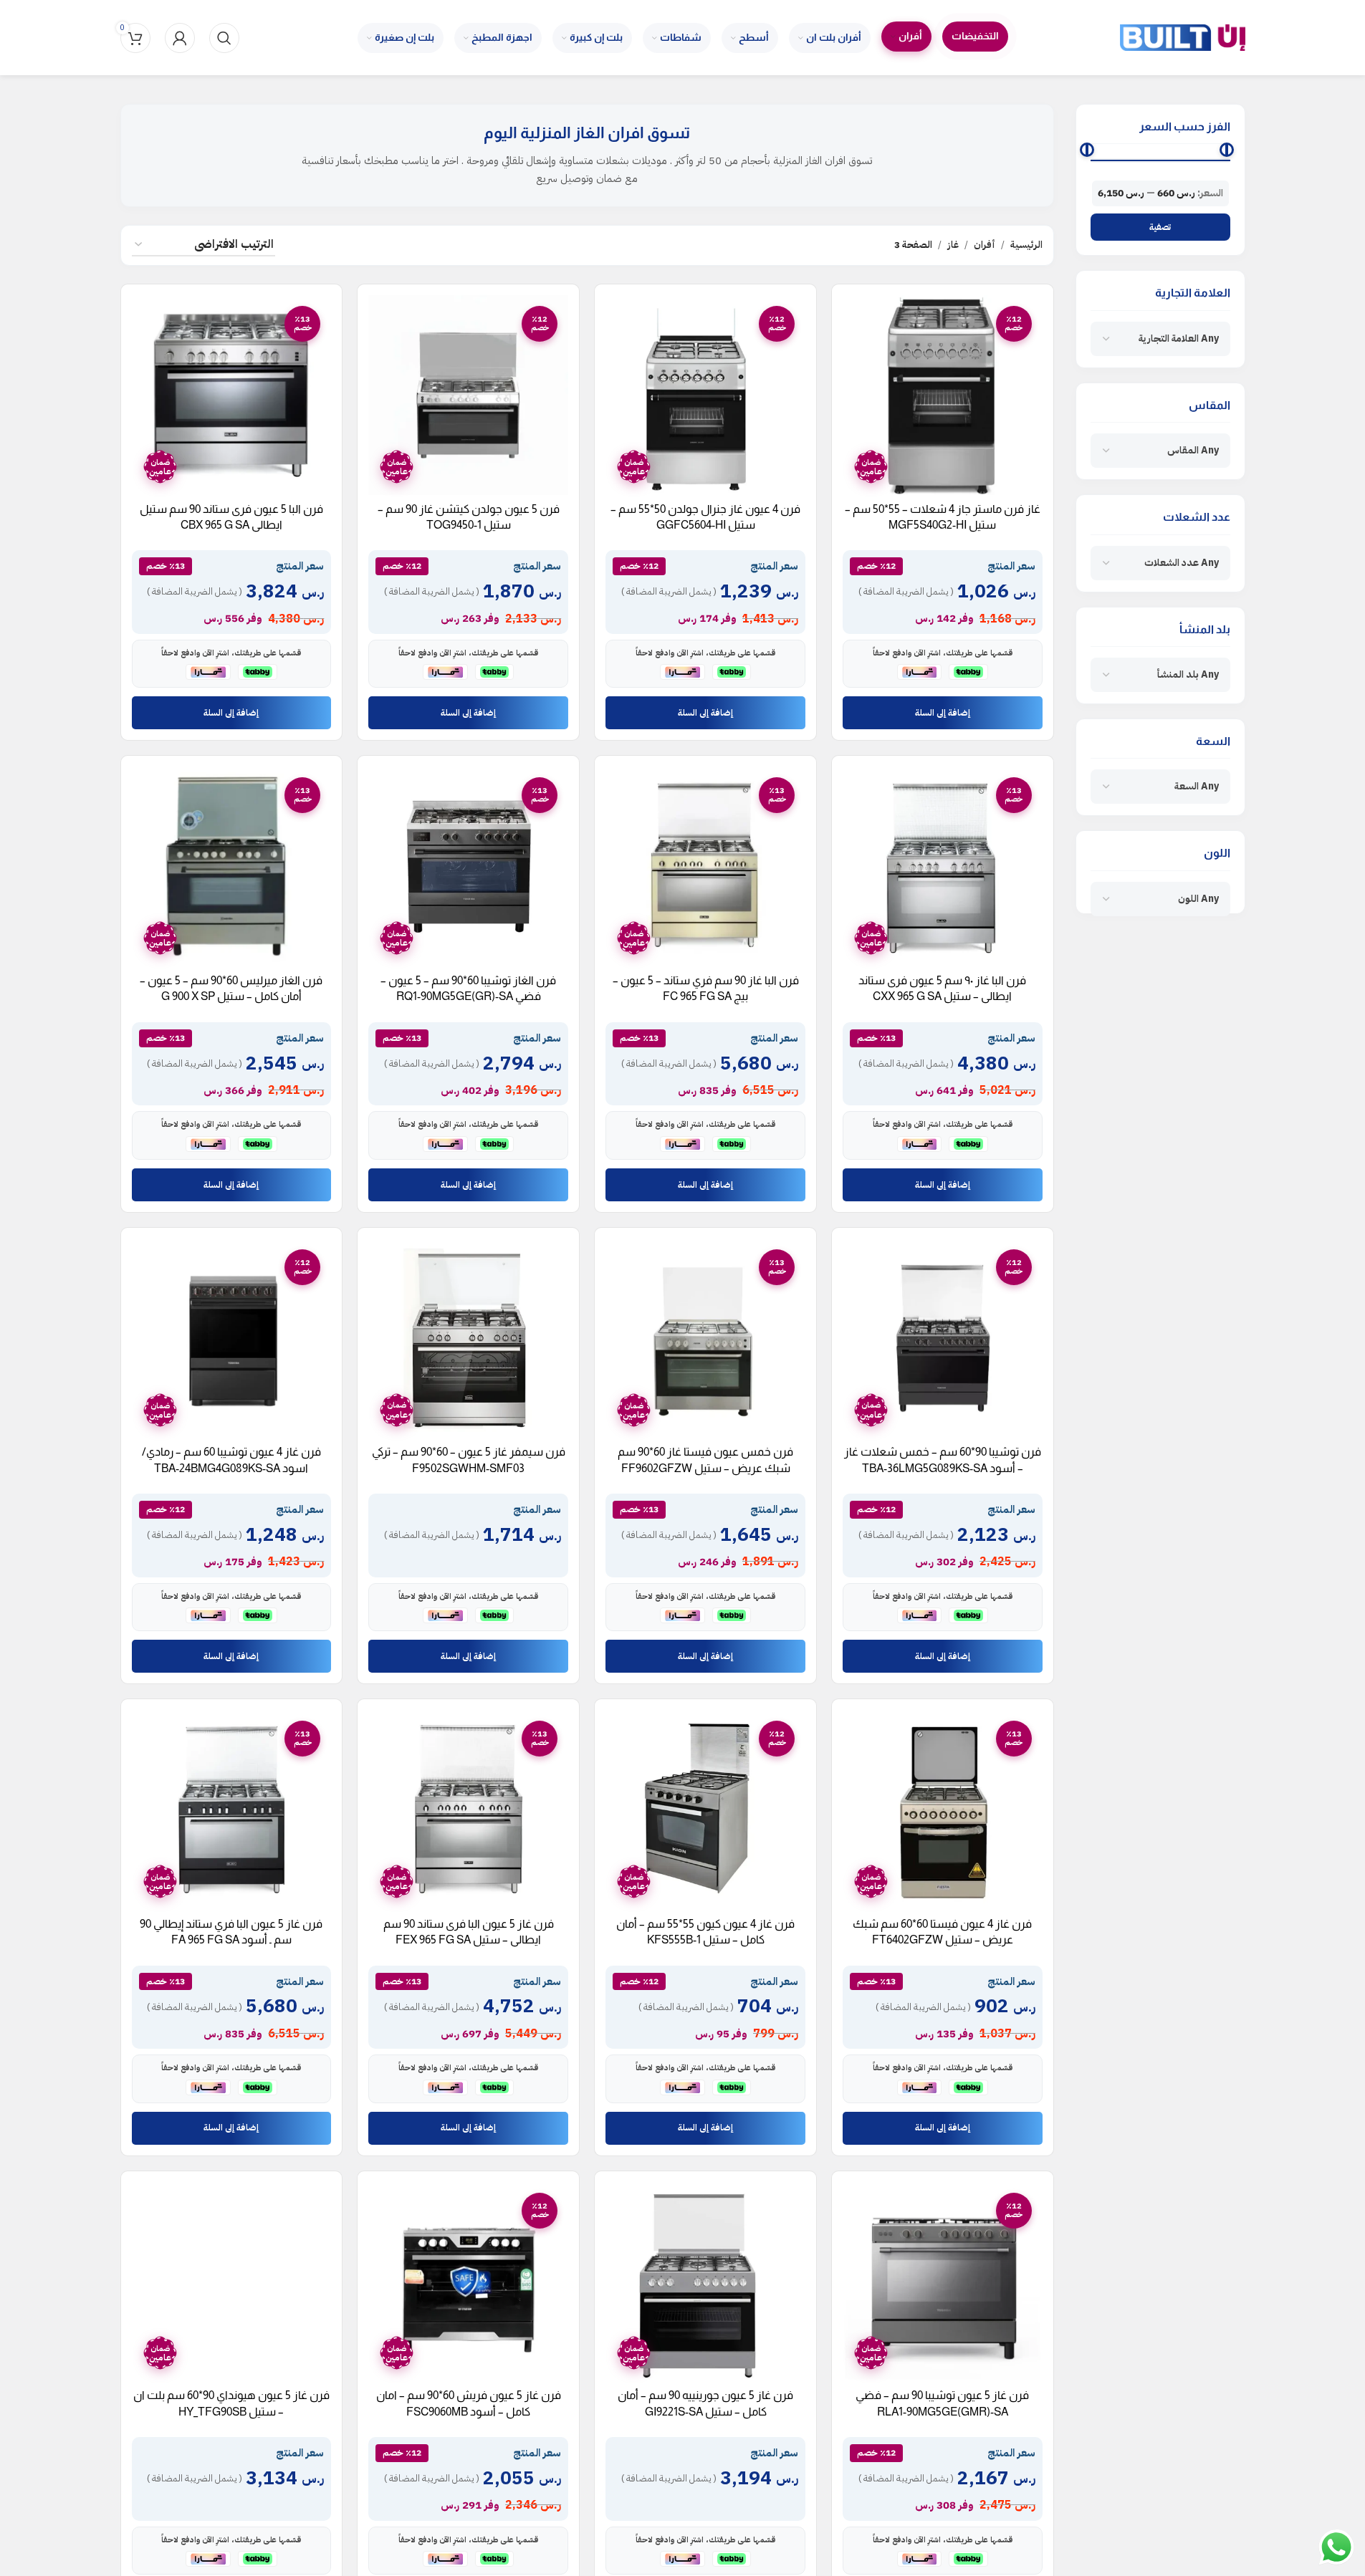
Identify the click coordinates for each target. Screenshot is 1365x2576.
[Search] (224, 38)
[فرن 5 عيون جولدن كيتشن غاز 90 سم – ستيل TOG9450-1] (468, 395)
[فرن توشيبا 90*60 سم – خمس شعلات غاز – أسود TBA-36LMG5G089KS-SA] (943, 1339)
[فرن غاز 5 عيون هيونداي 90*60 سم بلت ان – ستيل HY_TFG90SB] (232, 2282)
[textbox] (1179, 339)
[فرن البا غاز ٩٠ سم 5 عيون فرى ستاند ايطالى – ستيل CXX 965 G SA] (943, 866)
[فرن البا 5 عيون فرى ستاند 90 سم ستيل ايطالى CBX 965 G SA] (232, 395)
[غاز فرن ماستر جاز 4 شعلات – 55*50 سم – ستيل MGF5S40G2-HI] (943, 395)
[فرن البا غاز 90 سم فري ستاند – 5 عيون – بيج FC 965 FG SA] (705, 866)
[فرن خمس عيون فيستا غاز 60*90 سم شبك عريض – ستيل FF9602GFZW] (705, 1339)
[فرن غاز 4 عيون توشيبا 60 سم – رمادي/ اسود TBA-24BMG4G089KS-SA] (232, 1339)
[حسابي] (180, 38)
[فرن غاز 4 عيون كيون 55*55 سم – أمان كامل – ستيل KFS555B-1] (705, 1810)
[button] (943, 713)
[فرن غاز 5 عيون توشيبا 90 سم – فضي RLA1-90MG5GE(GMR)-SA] (943, 2282)
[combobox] (1160, 339)
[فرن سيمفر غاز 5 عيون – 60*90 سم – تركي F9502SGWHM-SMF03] (468, 1339)
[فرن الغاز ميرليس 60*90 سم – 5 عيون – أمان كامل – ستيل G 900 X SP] (232, 866)
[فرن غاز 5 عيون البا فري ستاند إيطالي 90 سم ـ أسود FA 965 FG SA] (232, 1810)
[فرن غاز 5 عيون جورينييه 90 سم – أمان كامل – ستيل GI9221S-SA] (705, 2282)
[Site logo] (1183, 37)
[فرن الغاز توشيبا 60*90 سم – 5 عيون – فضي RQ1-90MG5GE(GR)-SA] (468, 866)
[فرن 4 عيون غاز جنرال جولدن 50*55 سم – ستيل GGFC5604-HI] (705, 395)
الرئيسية (1026, 245)
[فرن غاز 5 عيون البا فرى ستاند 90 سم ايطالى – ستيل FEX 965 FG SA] (468, 1810)
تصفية (1160, 227)
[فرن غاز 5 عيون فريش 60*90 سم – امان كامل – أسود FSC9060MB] (468, 2282)
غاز (953, 245)
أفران (985, 245)
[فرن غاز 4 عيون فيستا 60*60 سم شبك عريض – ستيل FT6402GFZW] (943, 1810)
